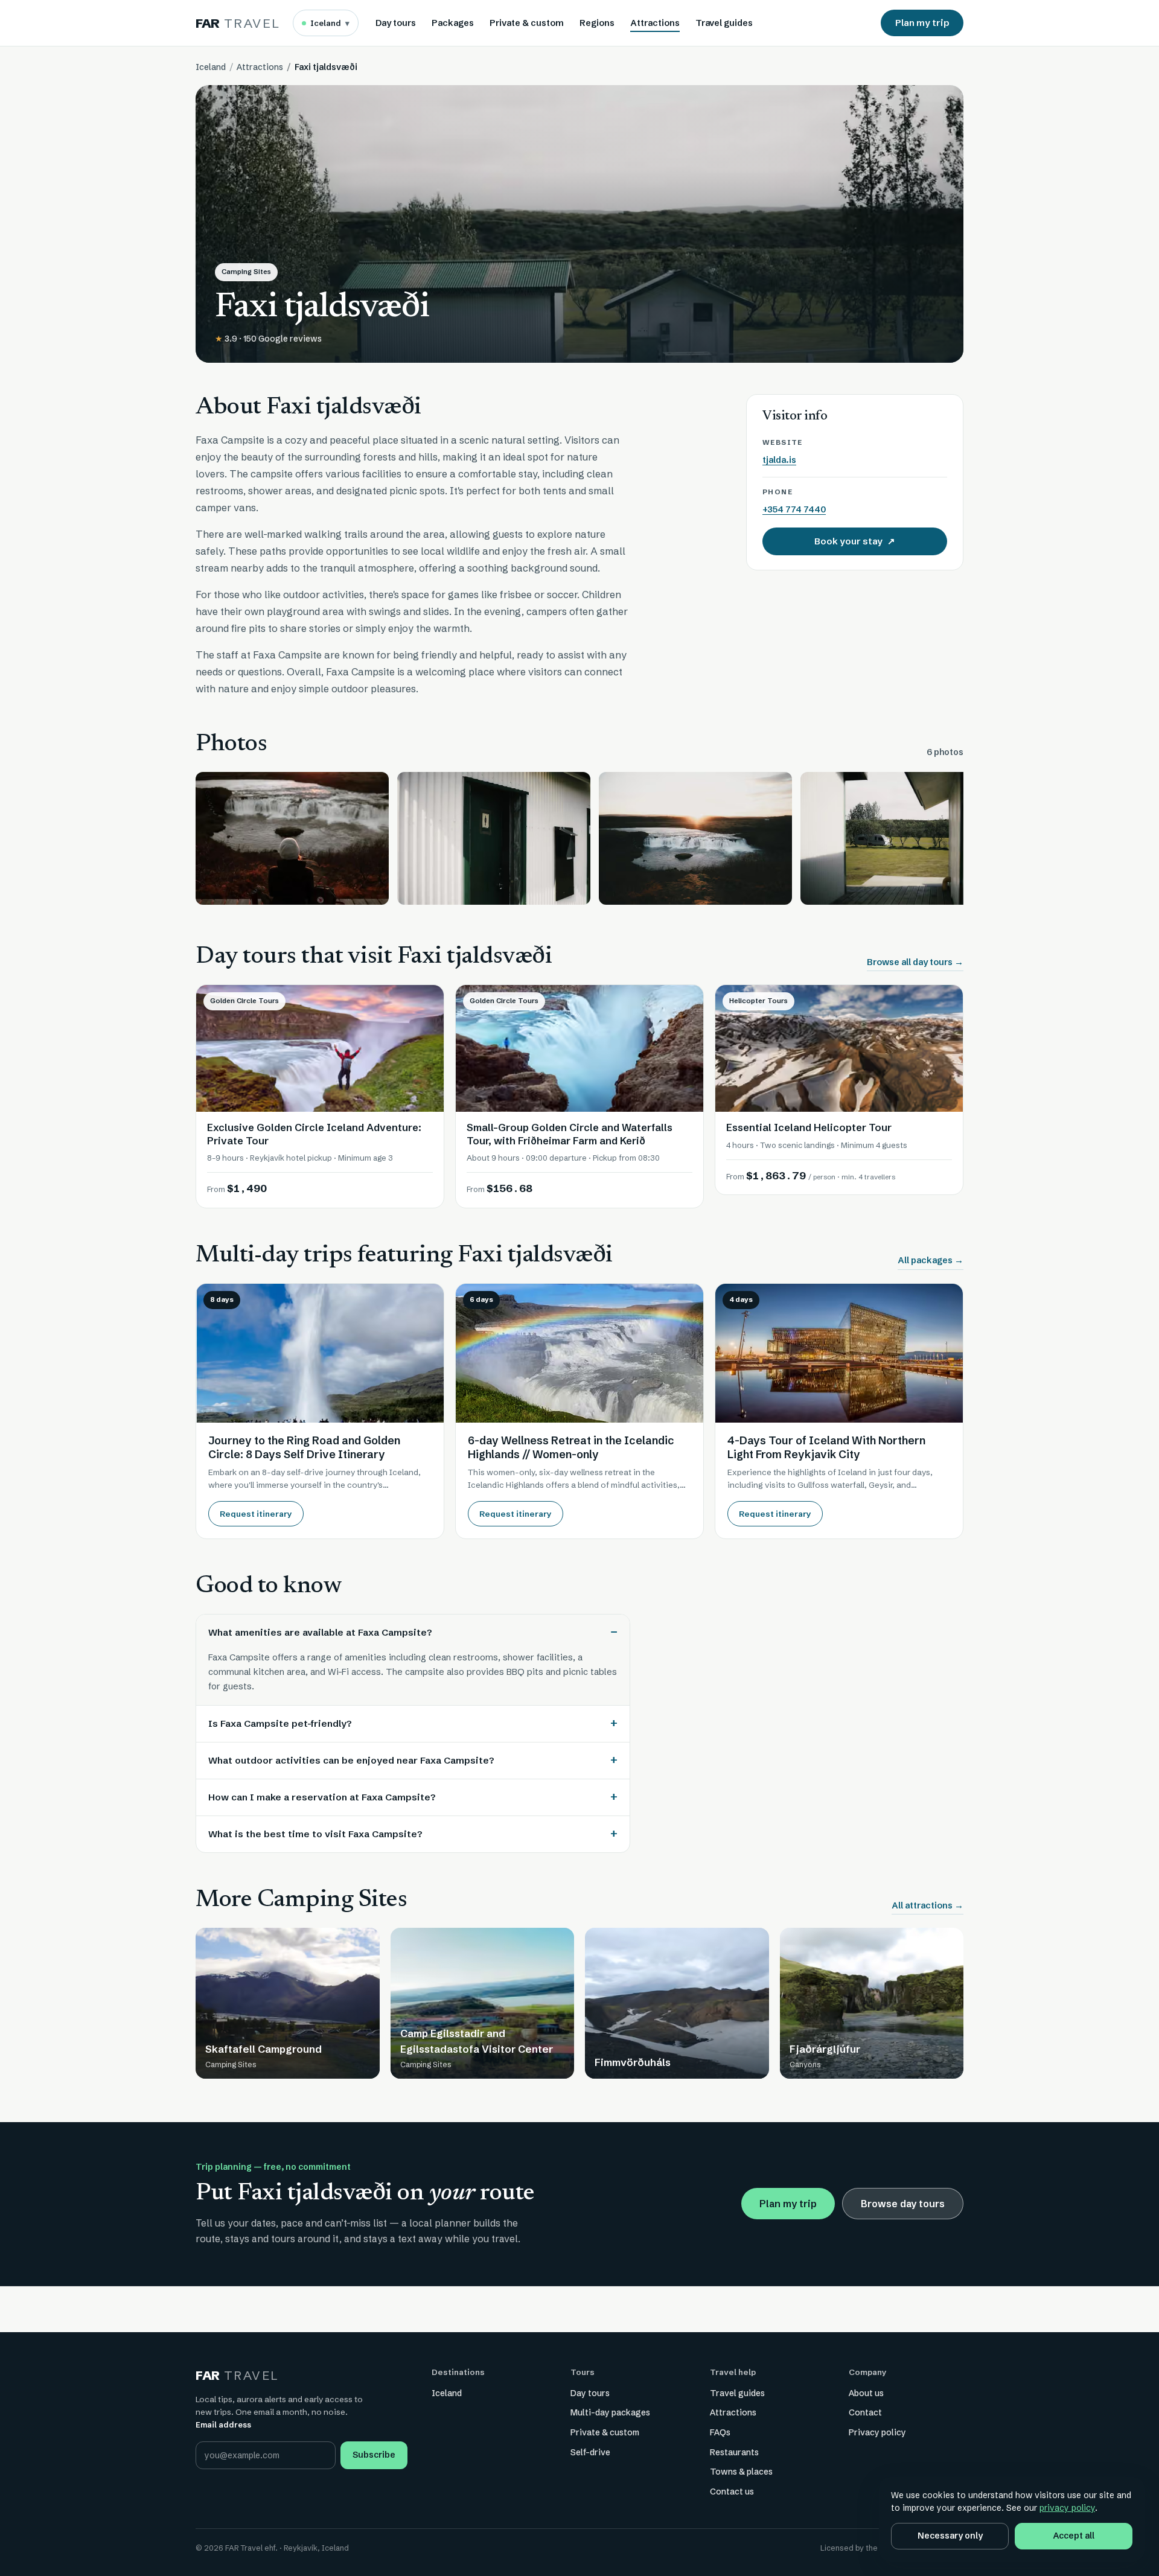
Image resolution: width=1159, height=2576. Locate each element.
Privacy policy (877, 2432)
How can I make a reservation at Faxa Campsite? (322, 1797)
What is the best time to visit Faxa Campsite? (315, 1834)
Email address (223, 2425)
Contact (865, 2412)
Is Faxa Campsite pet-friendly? (280, 1723)
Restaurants (734, 2452)
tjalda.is (779, 460)
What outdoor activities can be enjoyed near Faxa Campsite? (351, 1760)
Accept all (1074, 2536)
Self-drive (590, 2452)
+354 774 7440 (794, 509)
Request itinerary (256, 1514)
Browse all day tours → (915, 962)
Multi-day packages (610, 2412)
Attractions (655, 23)
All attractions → (928, 1905)
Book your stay (880, 544)
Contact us (732, 2492)
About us (866, 2393)
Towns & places (741, 2472)
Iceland (330, 23)
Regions (597, 23)
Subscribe (374, 2455)
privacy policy (1067, 2508)
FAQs (720, 2432)
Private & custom (527, 23)
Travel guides (724, 23)
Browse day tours (903, 2204)
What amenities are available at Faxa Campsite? (320, 1632)
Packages (453, 23)
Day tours (396, 23)
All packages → (931, 1260)
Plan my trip (922, 23)
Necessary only (950, 2536)
